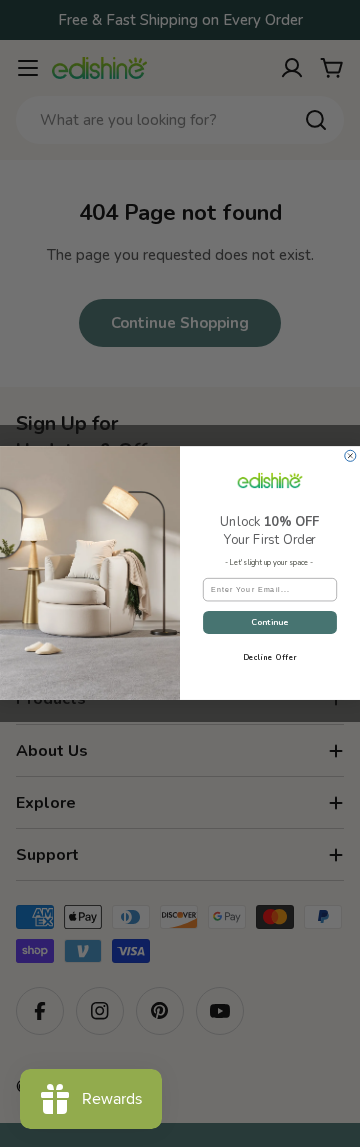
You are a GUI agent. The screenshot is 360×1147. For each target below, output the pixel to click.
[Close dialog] (350, 456)
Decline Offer (270, 658)
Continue (270, 622)
